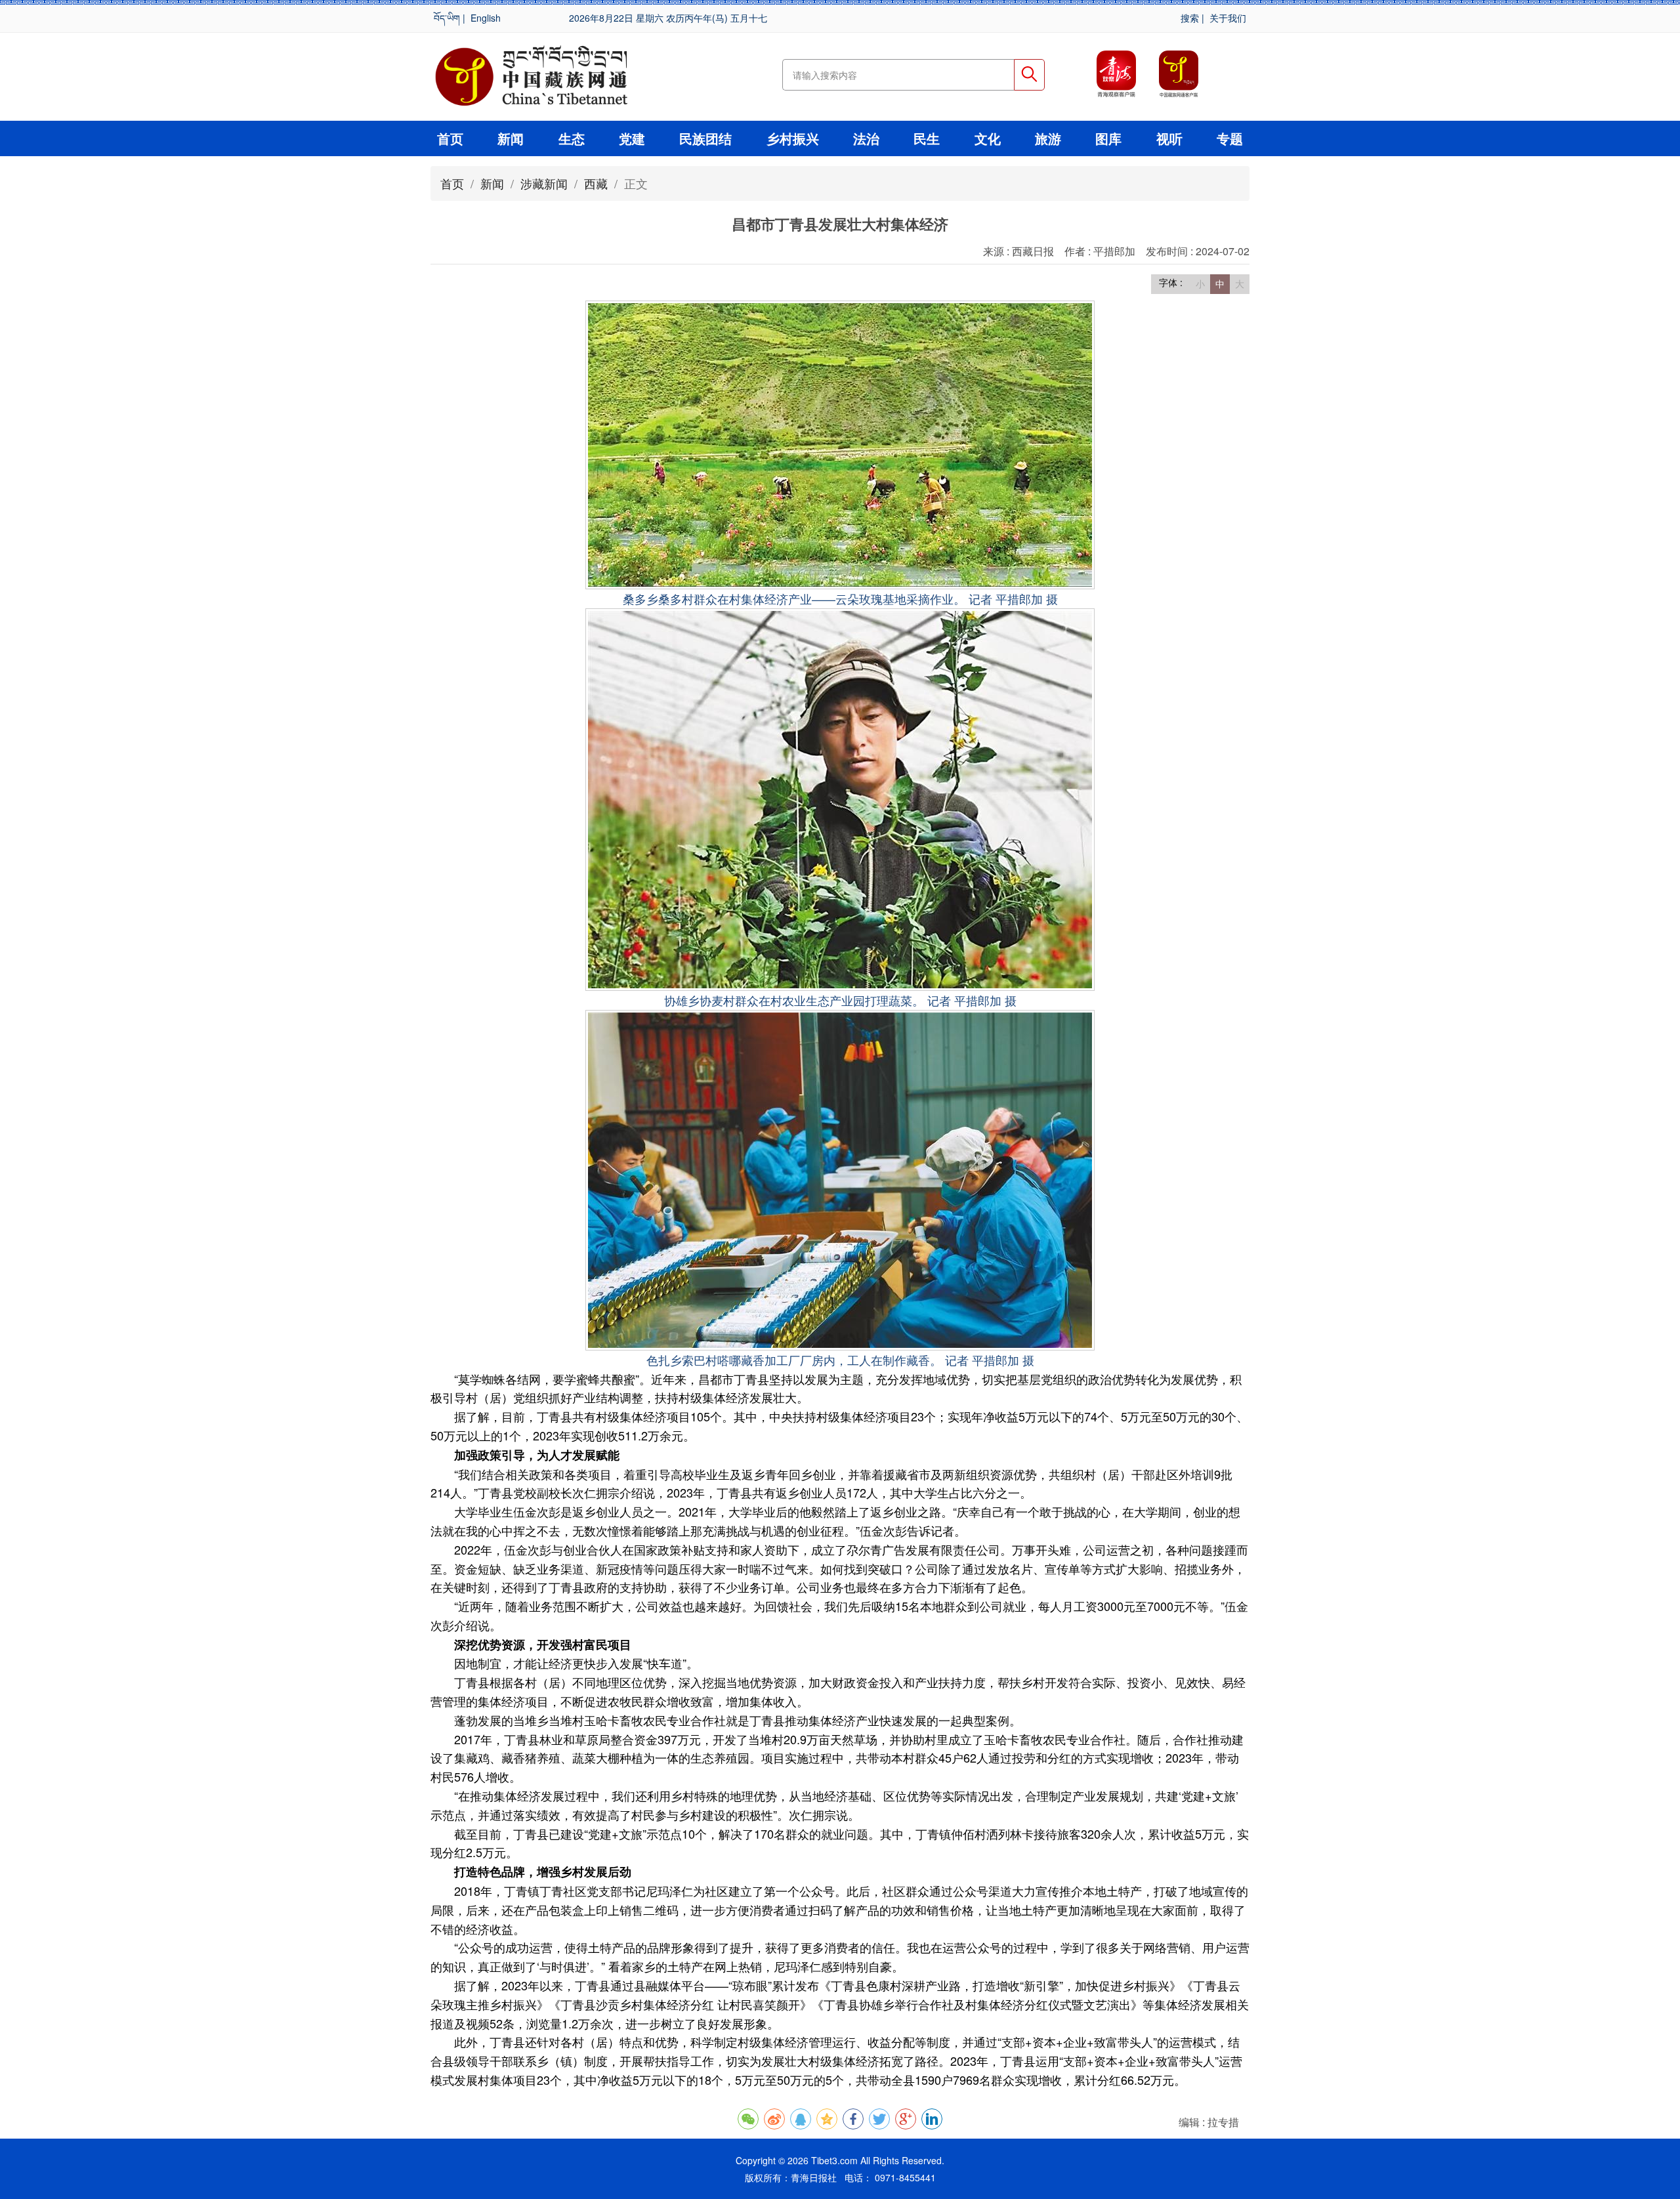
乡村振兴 (793, 138)
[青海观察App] (1116, 74)
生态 (572, 138)
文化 (988, 138)
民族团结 (705, 138)
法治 (866, 138)
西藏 (596, 183)
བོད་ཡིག (447, 18)
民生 (927, 138)
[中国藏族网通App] (1179, 74)
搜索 (1190, 18)
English (486, 18)
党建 (632, 138)
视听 (1169, 138)
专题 (1230, 138)
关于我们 (1228, 18)
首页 (450, 138)
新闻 (511, 138)
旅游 (1048, 138)
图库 (1108, 138)
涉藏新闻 (544, 183)
